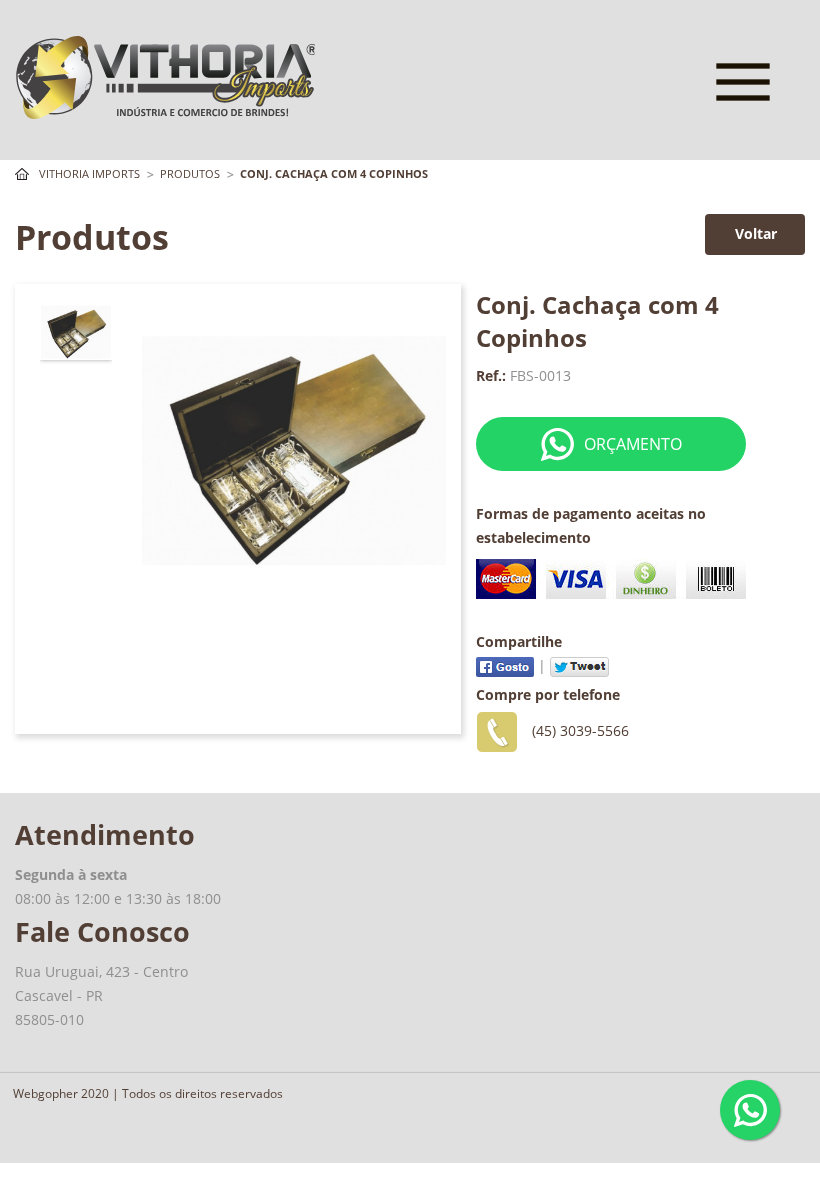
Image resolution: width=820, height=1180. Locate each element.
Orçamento (633, 444)
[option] (76, 331)
